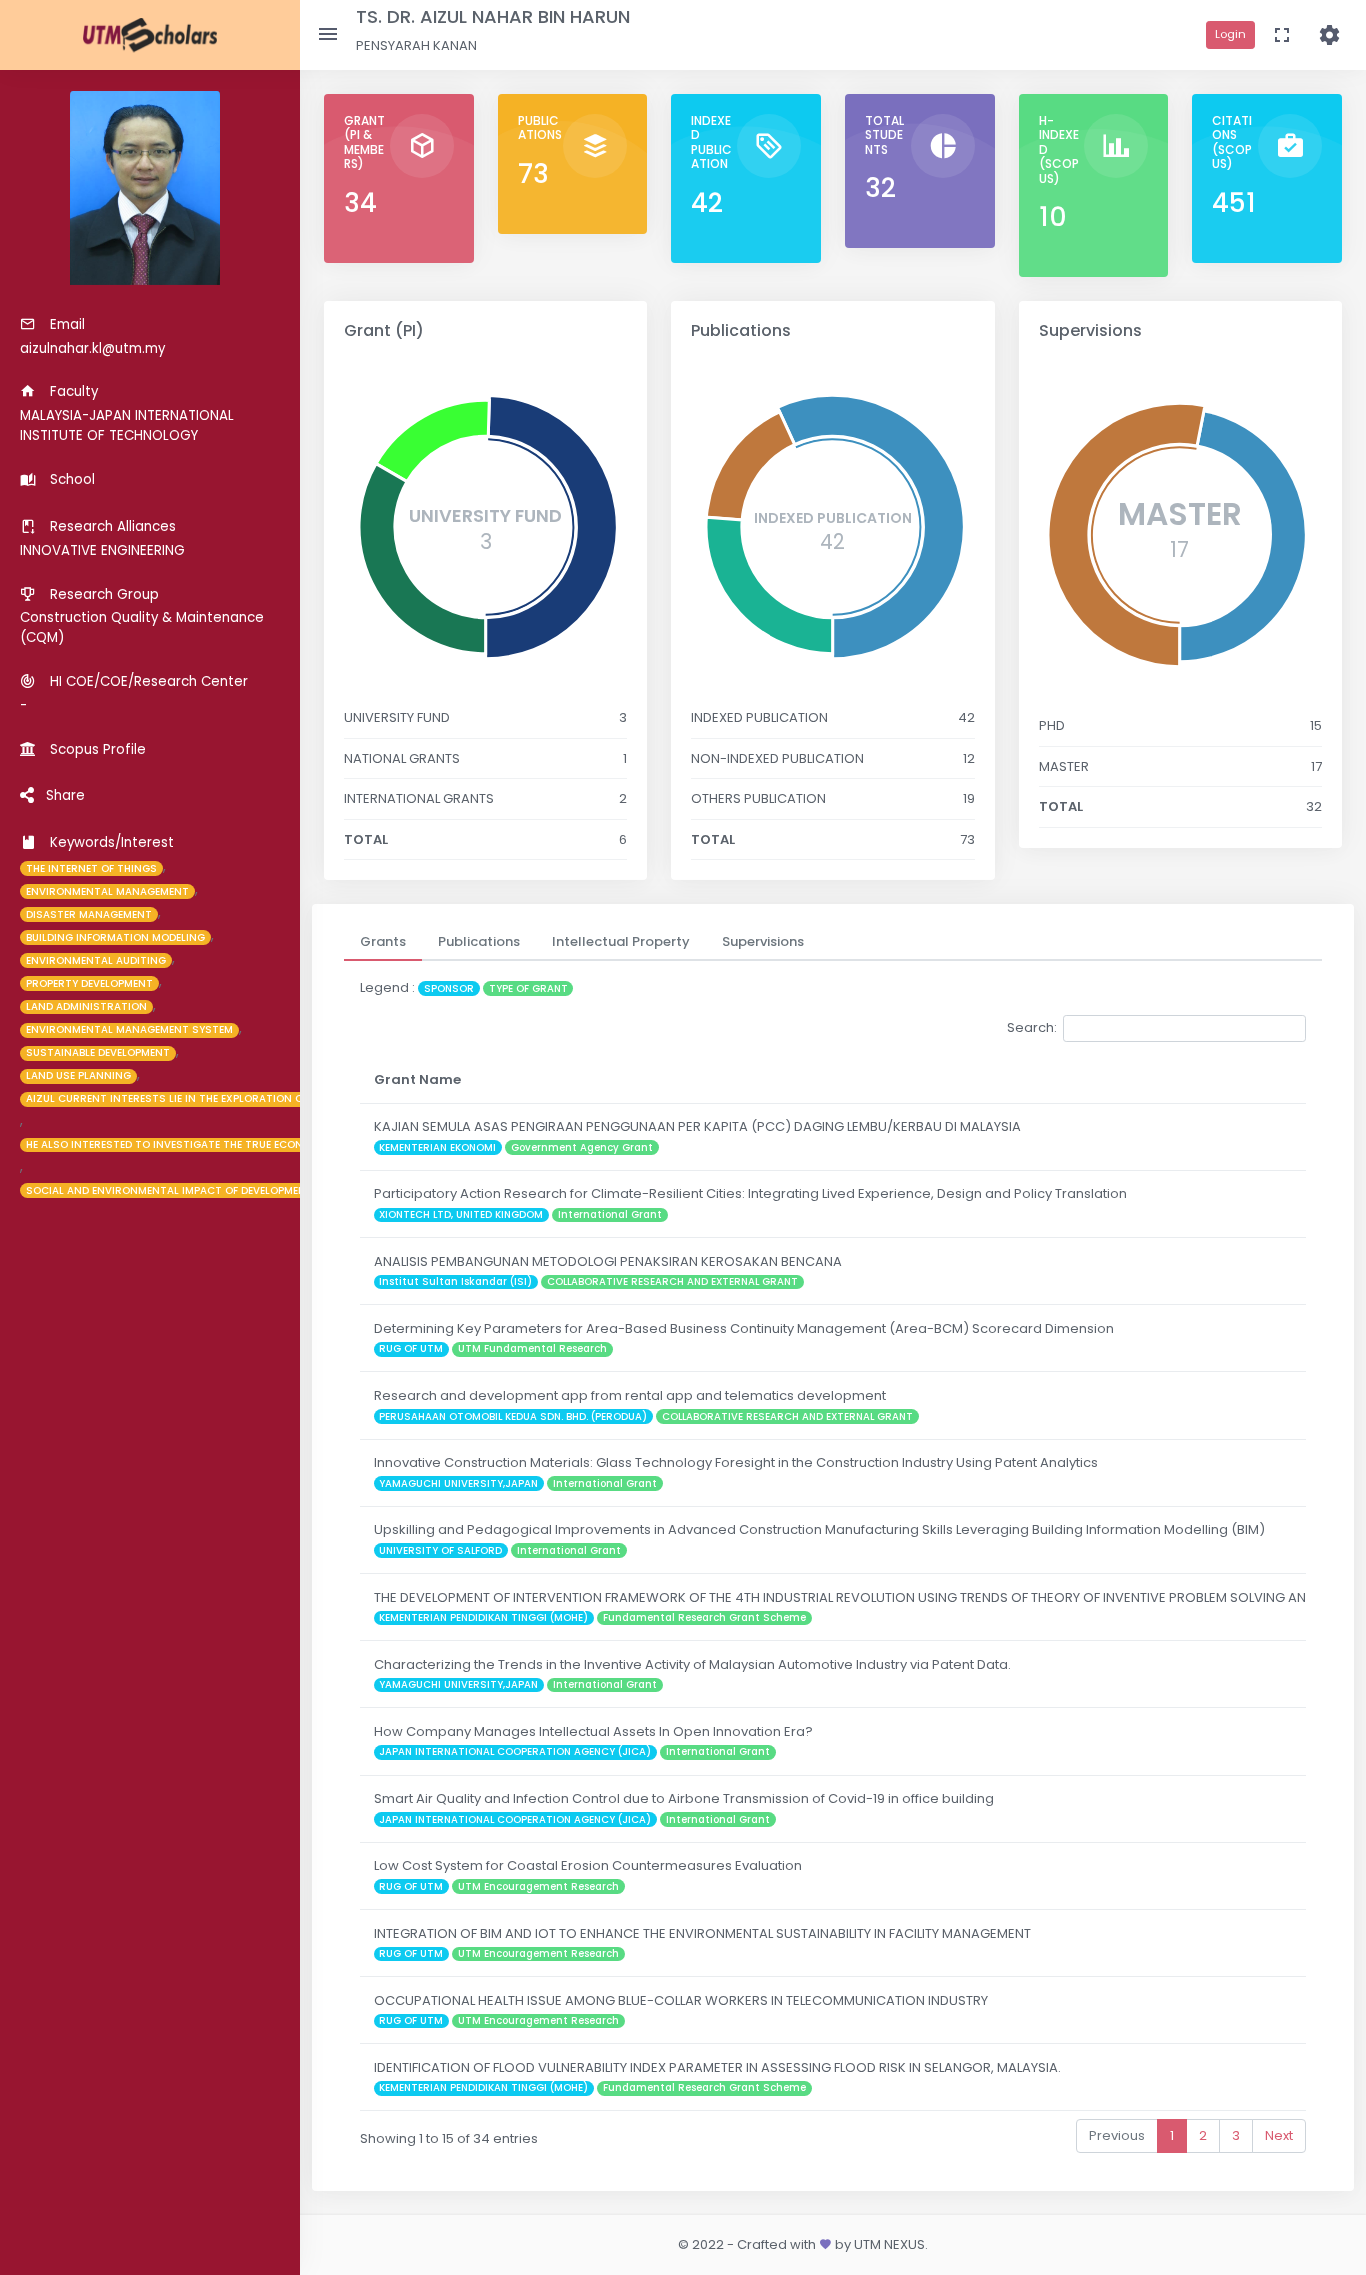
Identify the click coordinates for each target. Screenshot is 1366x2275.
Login (1230, 34)
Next (1279, 2135)
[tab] (383, 942)
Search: (1032, 1027)
